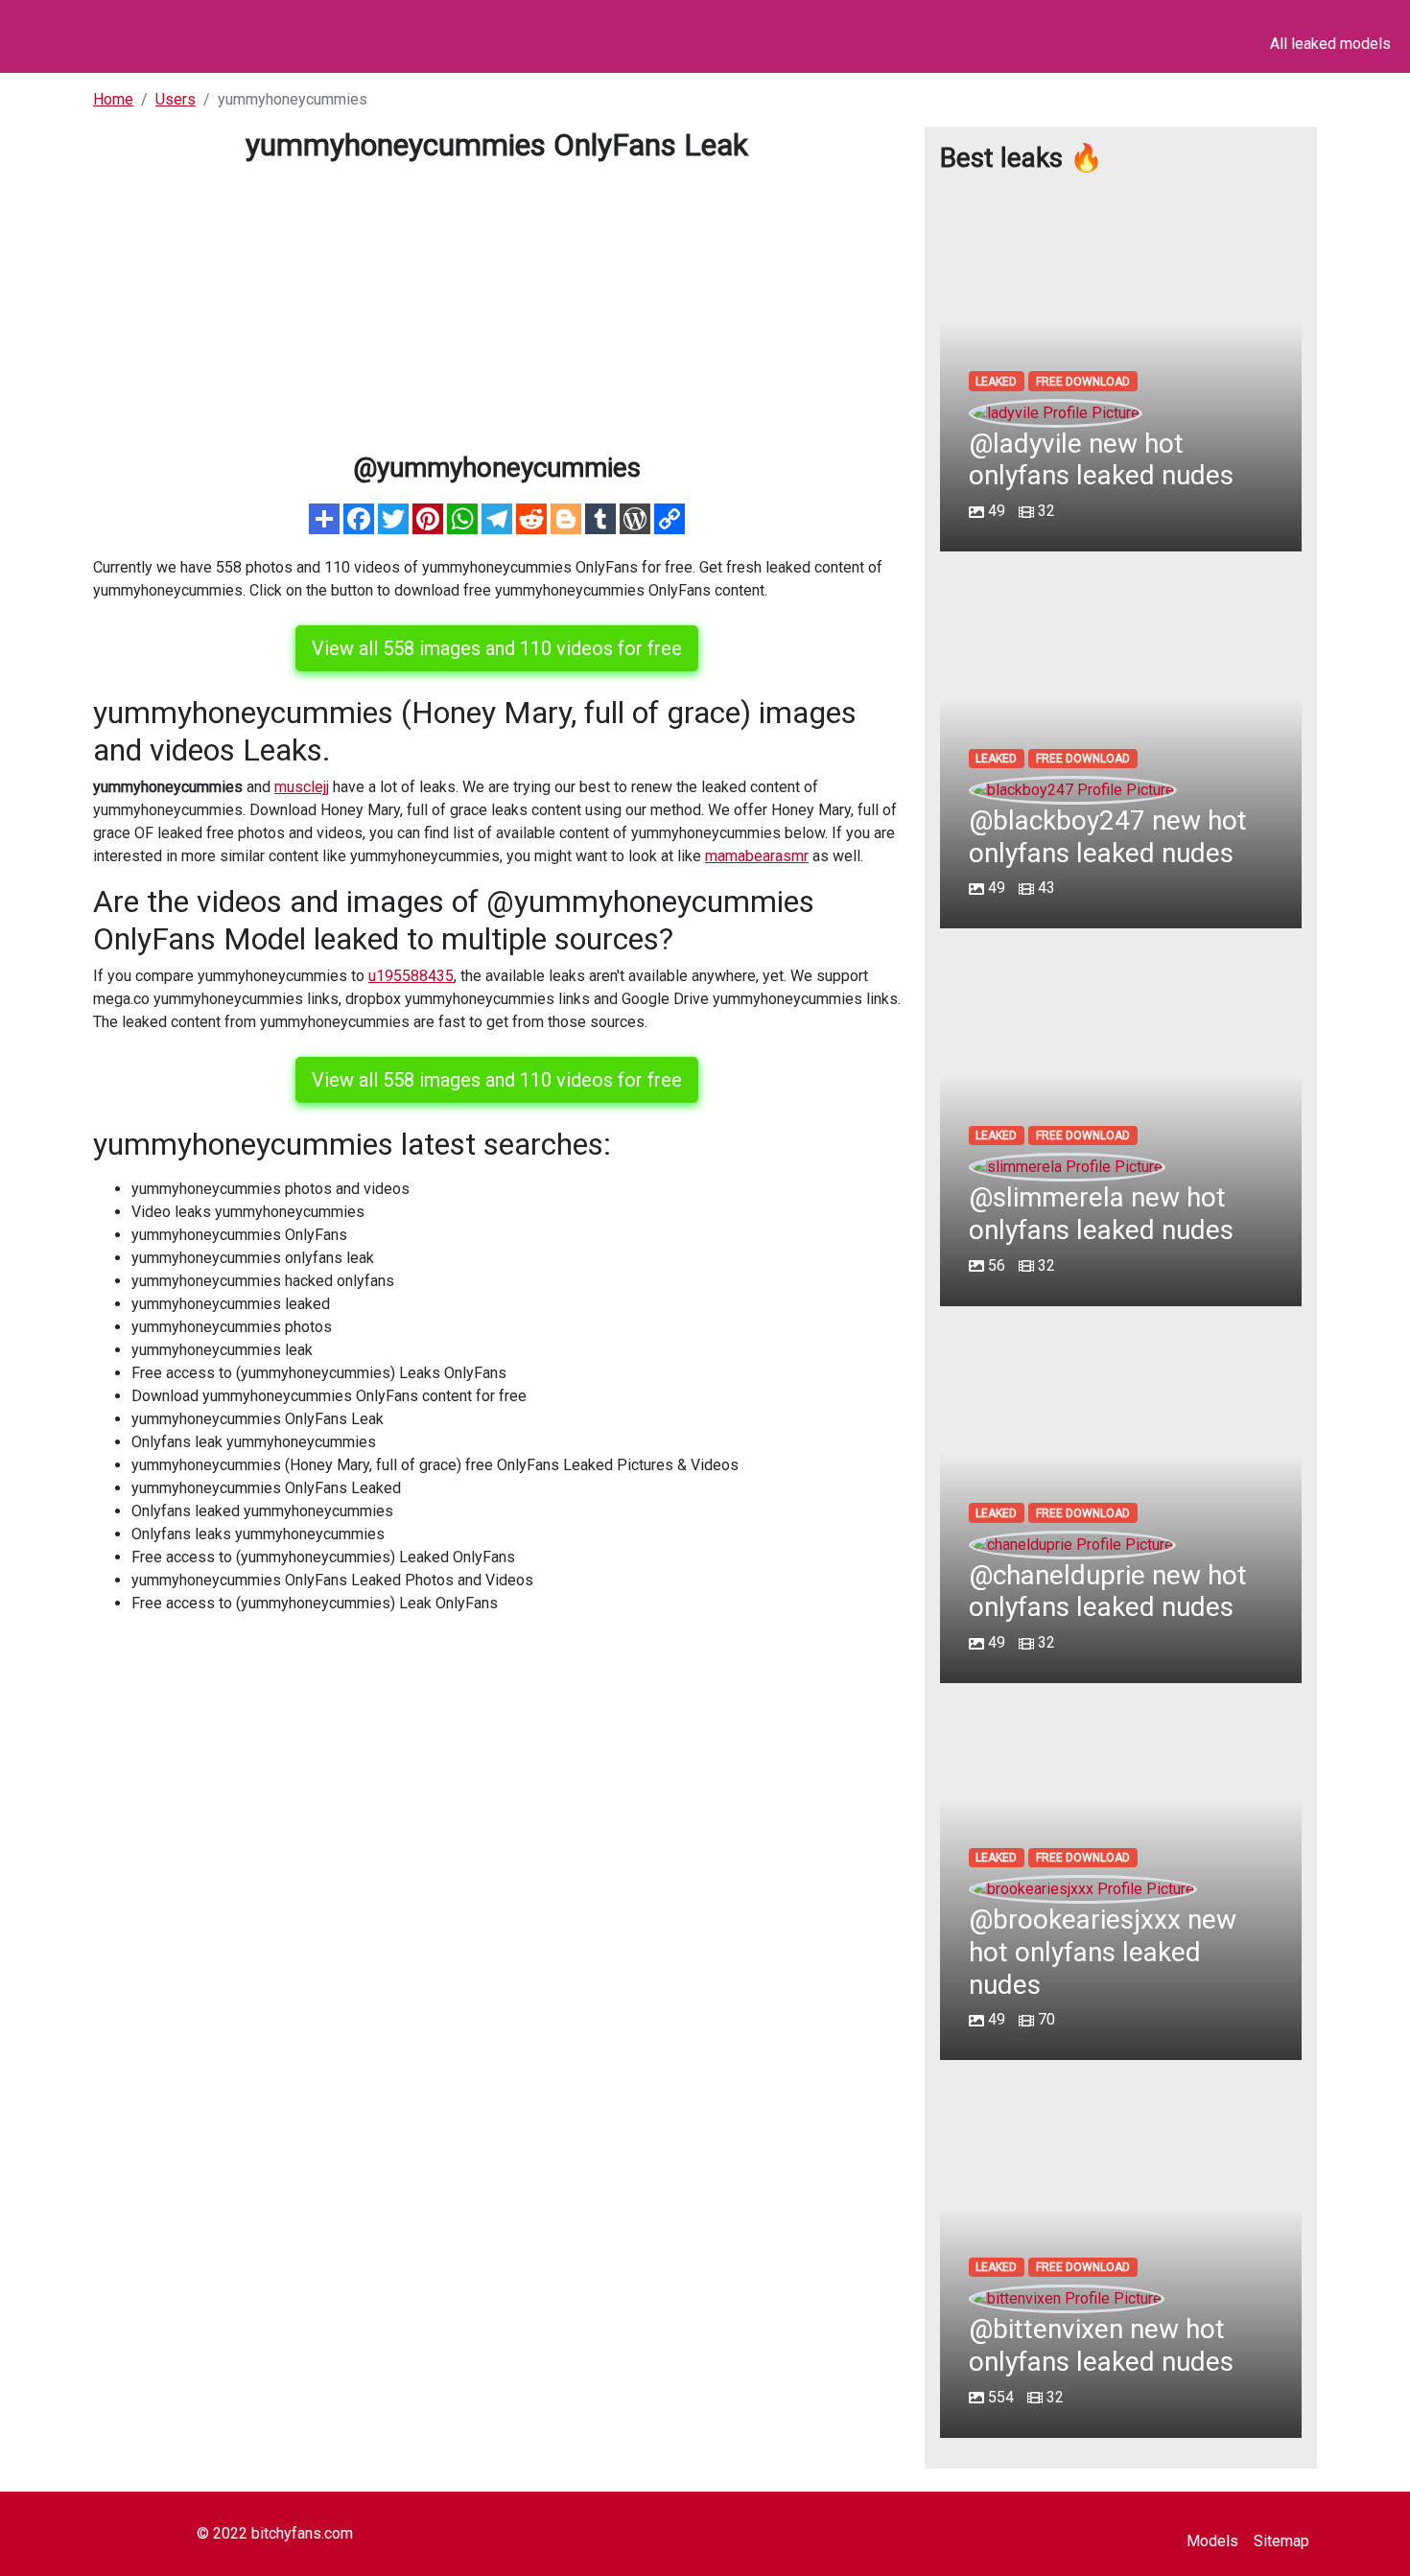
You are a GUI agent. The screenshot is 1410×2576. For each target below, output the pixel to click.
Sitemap (1281, 2541)
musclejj (302, 787)
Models (1212, 2541)
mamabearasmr (757, 856)
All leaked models (1330, 44)
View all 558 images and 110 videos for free (497, 648)
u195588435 (411, 976)
